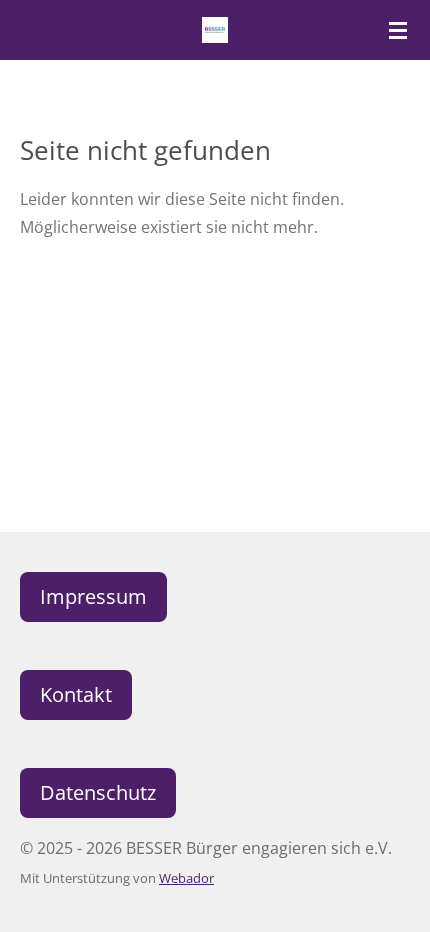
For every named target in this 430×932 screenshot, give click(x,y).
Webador (186, 878)
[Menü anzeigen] (398, 30)
